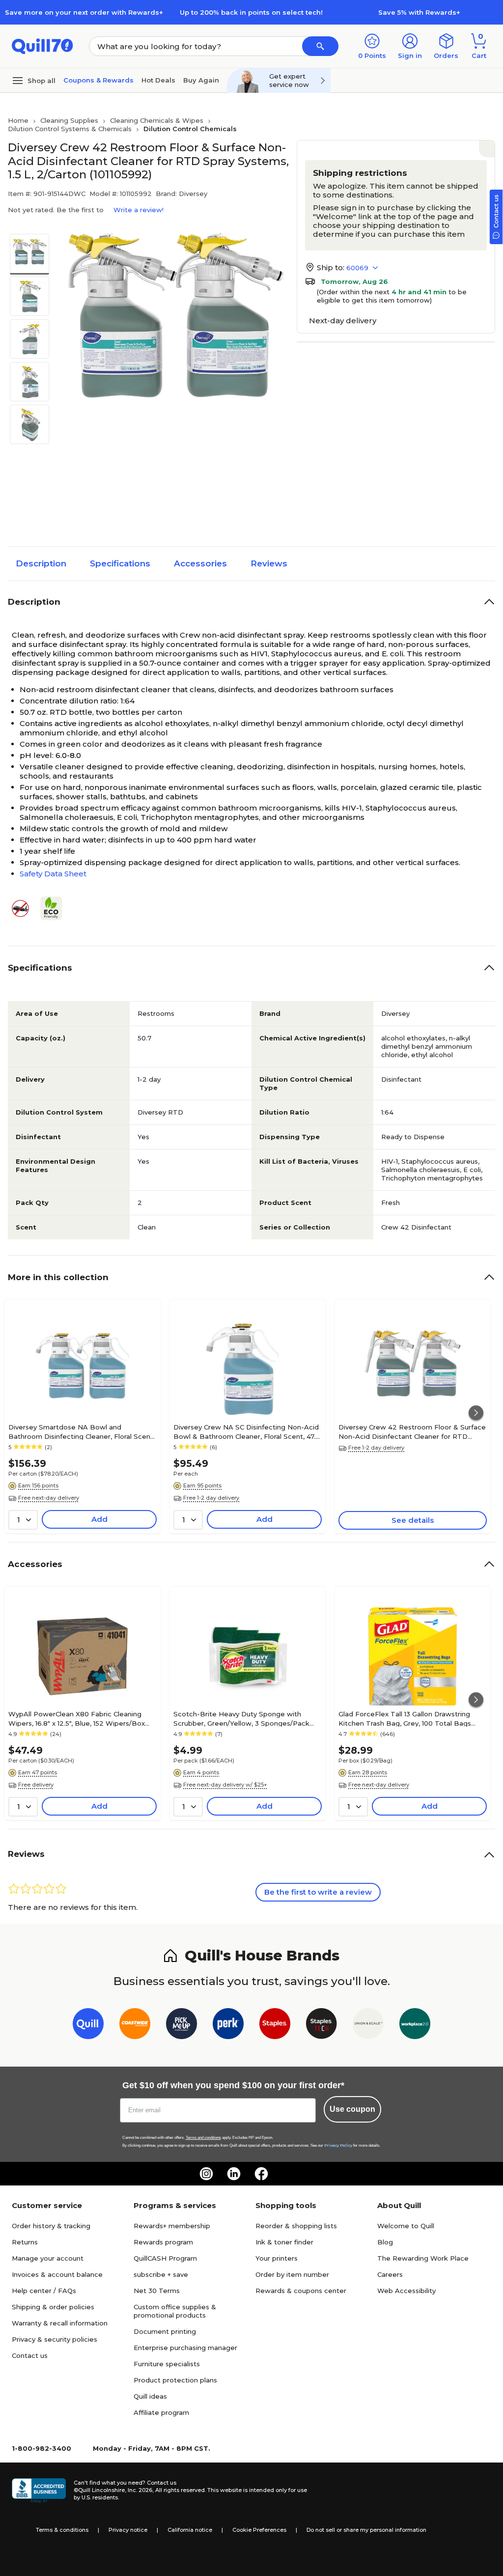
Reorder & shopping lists (296, 2226)
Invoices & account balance (57, 2274)
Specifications (120, 563)
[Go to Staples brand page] (275, 2026)
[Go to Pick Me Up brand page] (182, 2026)
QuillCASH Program (165, 2258)
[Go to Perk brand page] (228, 2026)
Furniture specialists (167, 2364)
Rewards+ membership (172, 2226)
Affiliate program (161, 2412)
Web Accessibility (406, 2291)
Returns (25, 2242)
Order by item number (292, 2274)
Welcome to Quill (406, 2226)
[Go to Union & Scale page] (368, 2026)
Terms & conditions (62, 2530)
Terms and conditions (203, 2138)
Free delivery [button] (36, 1785)
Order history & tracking (51, 2226)
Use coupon (352, 2109)
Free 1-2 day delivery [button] (211, 1498)
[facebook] (261, 2174)
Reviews (269, 563)
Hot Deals (158, 80)
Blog (385, 2242)
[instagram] (206, 2174)
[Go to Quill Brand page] (88, 2026)
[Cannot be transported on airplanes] (24, 909)
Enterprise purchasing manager (185, 2348)
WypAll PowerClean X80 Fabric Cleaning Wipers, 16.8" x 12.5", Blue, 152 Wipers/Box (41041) (77, 1718)
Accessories (200, 563)
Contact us (30, 2355)
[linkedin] (234, 2174)
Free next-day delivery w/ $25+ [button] (225, 1785)
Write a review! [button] (139, 210)
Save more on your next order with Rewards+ (84, 12)
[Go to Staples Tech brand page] (321, 2026)
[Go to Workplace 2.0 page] (415, 2026)
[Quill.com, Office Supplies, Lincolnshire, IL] (39, 2491)
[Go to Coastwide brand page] (135, 2026)
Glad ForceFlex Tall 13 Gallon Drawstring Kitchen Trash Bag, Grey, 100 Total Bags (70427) (405, 1718)
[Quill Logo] (42, 45)
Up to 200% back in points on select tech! (251, 12)
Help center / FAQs (44, 2291)
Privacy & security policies (55, 2339)
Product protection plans (175, 2380)
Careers (390, 2274)
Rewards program (163, 2242)
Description (41, 563)
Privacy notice (128, 2530)
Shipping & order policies (53, 2307)
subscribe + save (161, 2274)
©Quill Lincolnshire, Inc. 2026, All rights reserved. (140, 2490)
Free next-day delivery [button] (49, 1498)
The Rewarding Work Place (423, 2258)
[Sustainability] (55, 908)
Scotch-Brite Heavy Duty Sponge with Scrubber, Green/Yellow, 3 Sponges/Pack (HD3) (241, 1718)
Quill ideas (150, 2396)
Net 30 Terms (157, 2291)
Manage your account (48, 2258)
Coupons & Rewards (98, 80)
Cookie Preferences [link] (259, 2530)
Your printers (277, 2258)
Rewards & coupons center (301, 2291)
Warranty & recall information (60, 2323)
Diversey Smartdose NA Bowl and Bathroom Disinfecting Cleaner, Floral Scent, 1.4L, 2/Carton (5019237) (82, 1431)
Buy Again (201, 80)
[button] (320, 46)
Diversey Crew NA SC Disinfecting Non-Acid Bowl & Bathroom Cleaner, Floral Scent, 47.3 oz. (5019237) (246, 1431)
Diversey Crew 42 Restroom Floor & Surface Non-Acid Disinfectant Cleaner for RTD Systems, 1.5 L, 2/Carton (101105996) (412, 1431)
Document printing (165, 2331)
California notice (190, 2530)
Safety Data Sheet (53, 874)
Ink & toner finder (284, 2242)
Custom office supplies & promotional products (175, 2311)
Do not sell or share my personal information (366, 2530)
